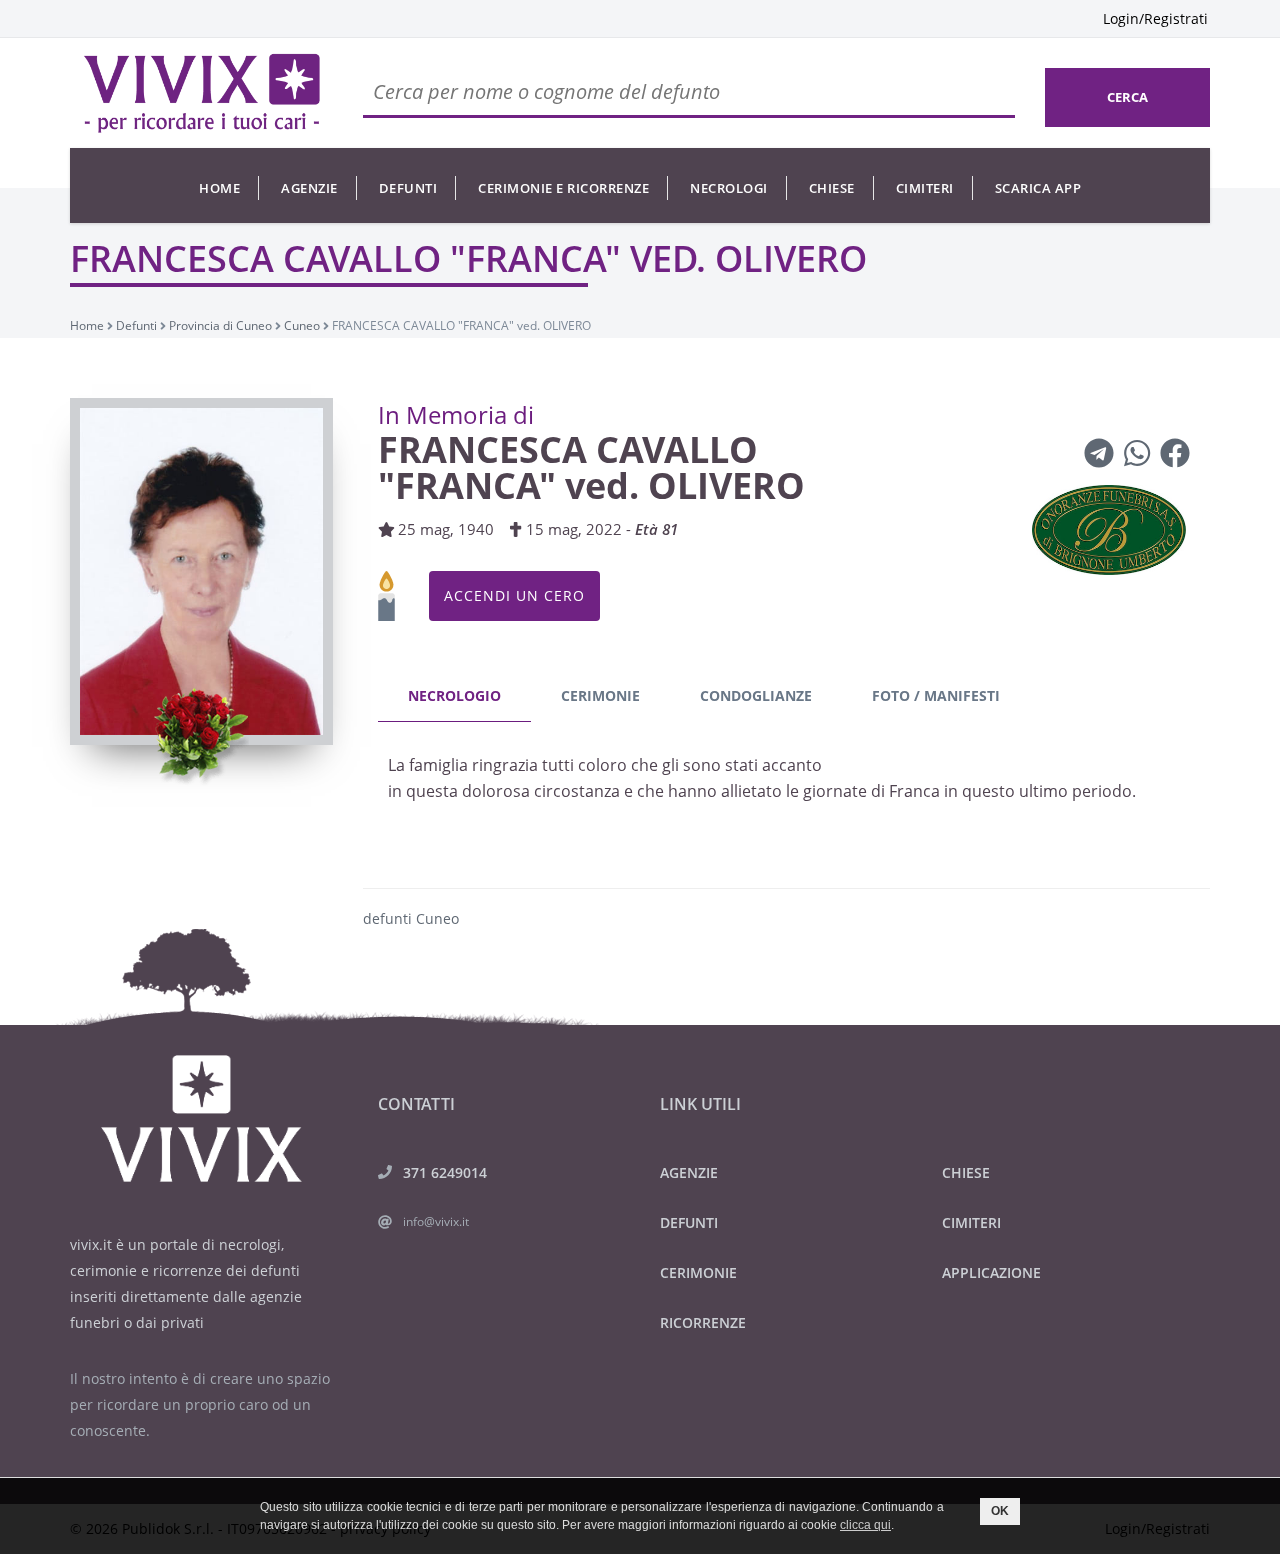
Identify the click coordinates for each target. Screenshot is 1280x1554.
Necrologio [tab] (454, 695)
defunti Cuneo (411, 918)
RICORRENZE (703, 1322)
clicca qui (865, 1525)
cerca (1127, 97)
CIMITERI (971, 1222)
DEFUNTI (689, 1222)
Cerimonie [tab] (600, 695)
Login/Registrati (1155, 18)
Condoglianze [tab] (756, 695)
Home (219, 188)
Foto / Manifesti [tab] (936, 695)
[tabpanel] (787, 783)
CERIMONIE (698, 1272)
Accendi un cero (514, 595)
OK (1000, 1511)
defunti (408, 188)
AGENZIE (689, 1172)
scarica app (1038, 188)
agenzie (309, 188)
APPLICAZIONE (991, 1272)
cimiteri (925, 188)
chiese (832, 188)
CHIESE (966, 1172)
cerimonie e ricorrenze (563, 188)
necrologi (729, 188)
